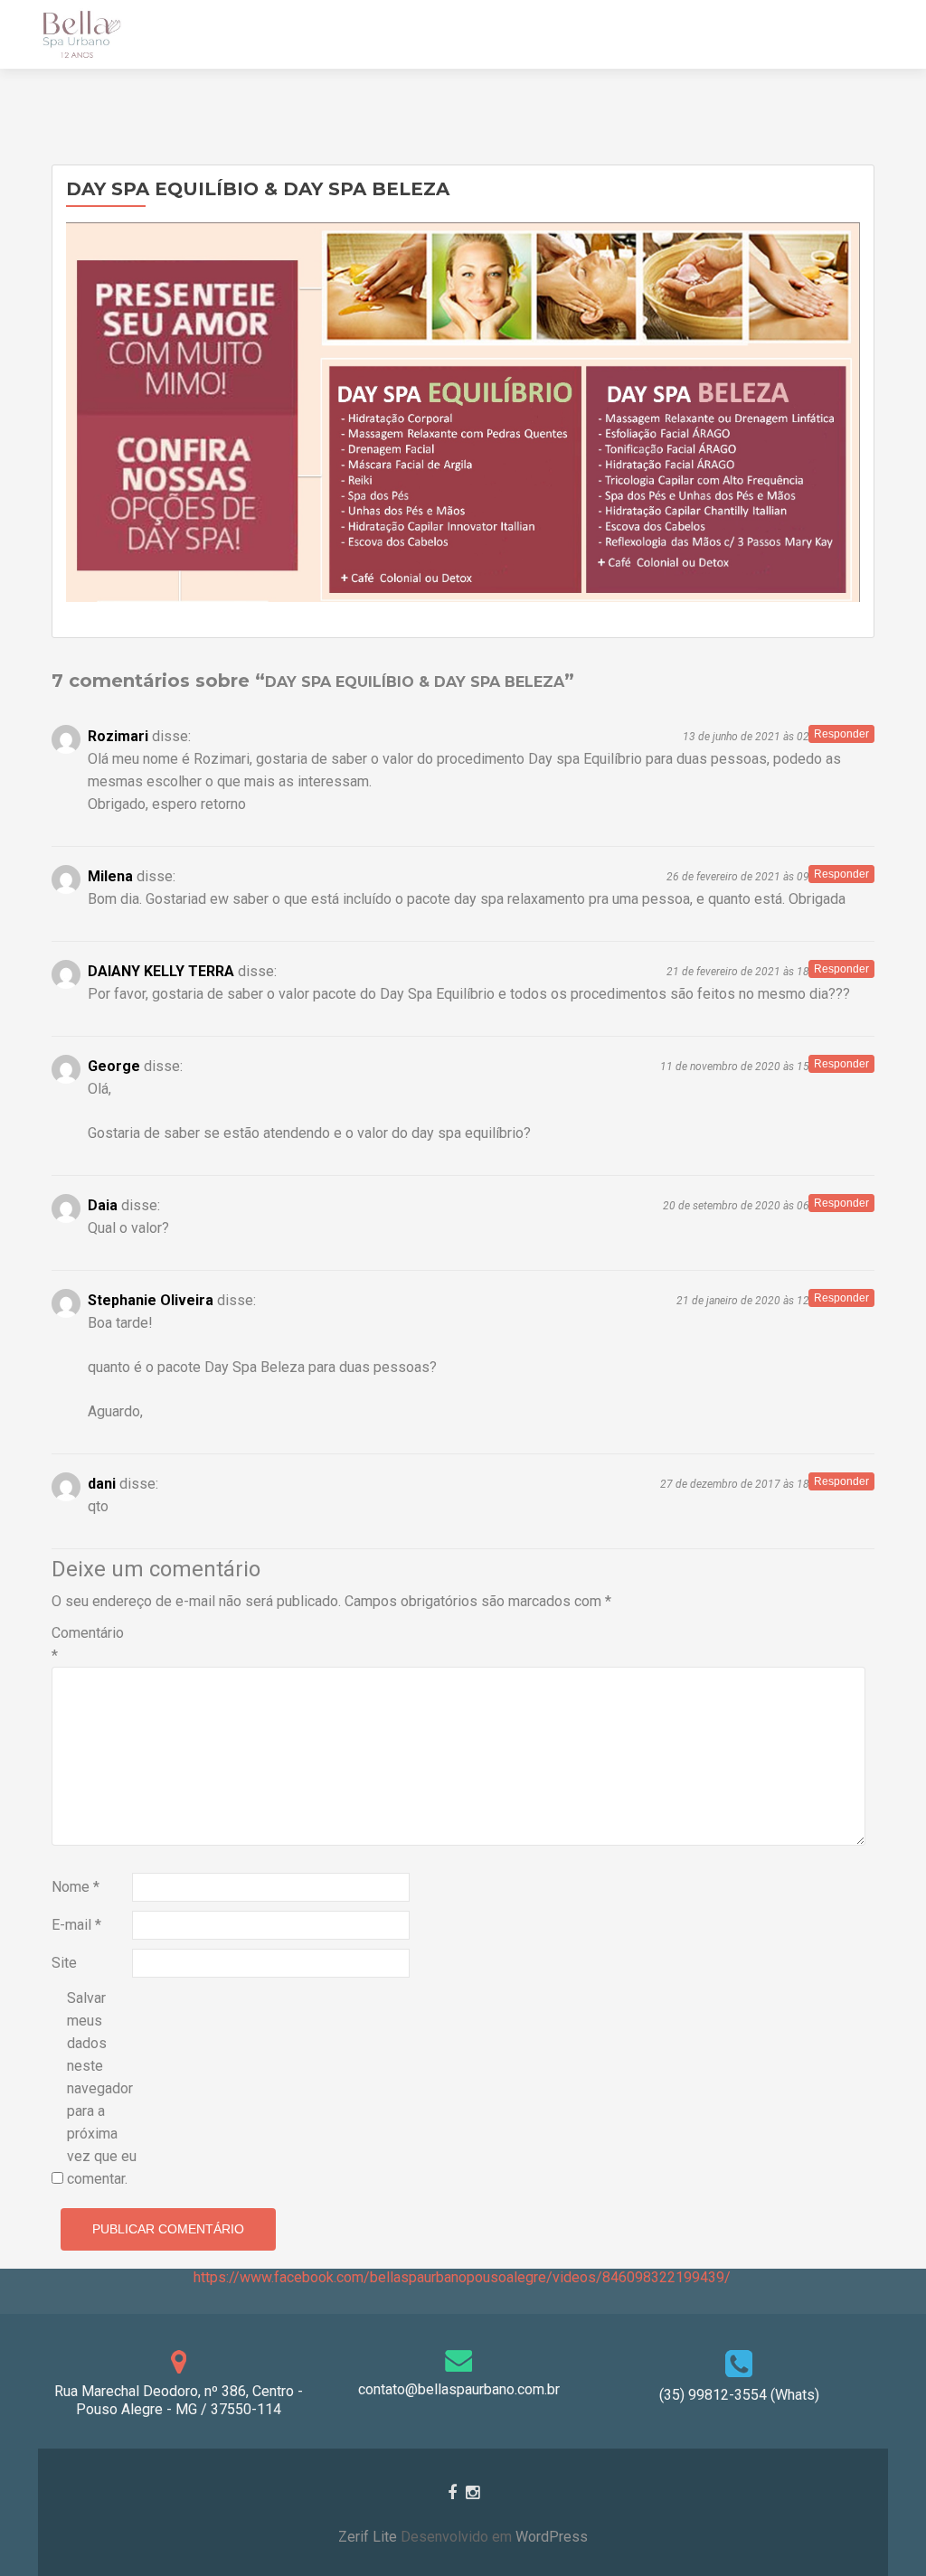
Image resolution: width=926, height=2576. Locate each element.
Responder (841, 734)
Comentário (88, 1644)
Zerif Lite (369, 2537)
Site (64, 1963)
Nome (76, 1887)
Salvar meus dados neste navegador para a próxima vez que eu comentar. (102, 2088)
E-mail (76, 1925)
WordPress (550, 2537)
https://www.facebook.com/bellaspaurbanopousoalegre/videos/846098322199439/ (462, 2277)
